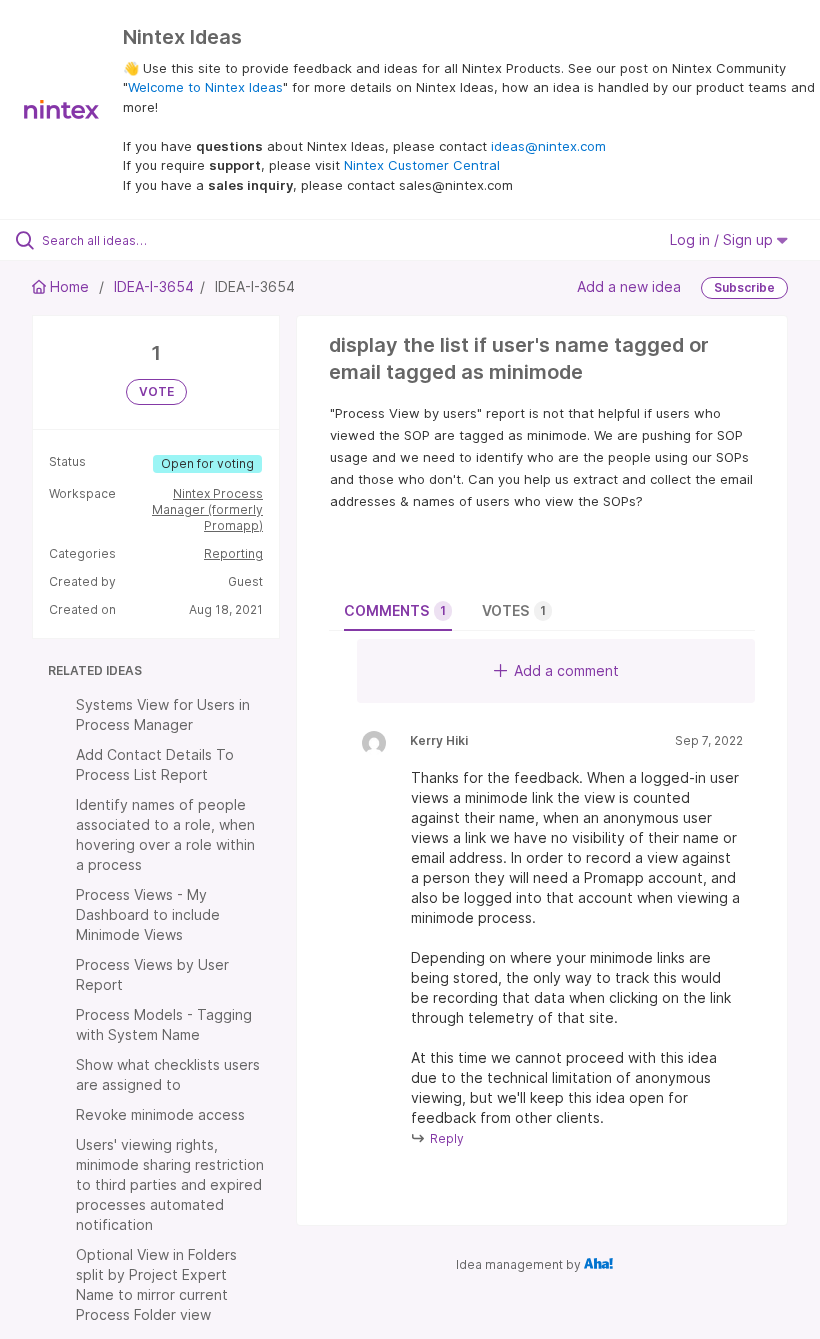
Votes (514, 610)
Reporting (233, 553)
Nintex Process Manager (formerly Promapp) (207, 509)
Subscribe (744, 287)
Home (69, 286)
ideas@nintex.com (548, 146)
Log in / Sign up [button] (723, 239)
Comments (395, 610)
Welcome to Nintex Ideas (205, 87)
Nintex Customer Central (422, 165)
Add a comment (566, 670)
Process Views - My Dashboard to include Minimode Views (148, 914)
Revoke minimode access (160, 1114)
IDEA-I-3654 (154, 286)
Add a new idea (629, 286)
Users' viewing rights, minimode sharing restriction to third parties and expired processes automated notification (170, 1184)
